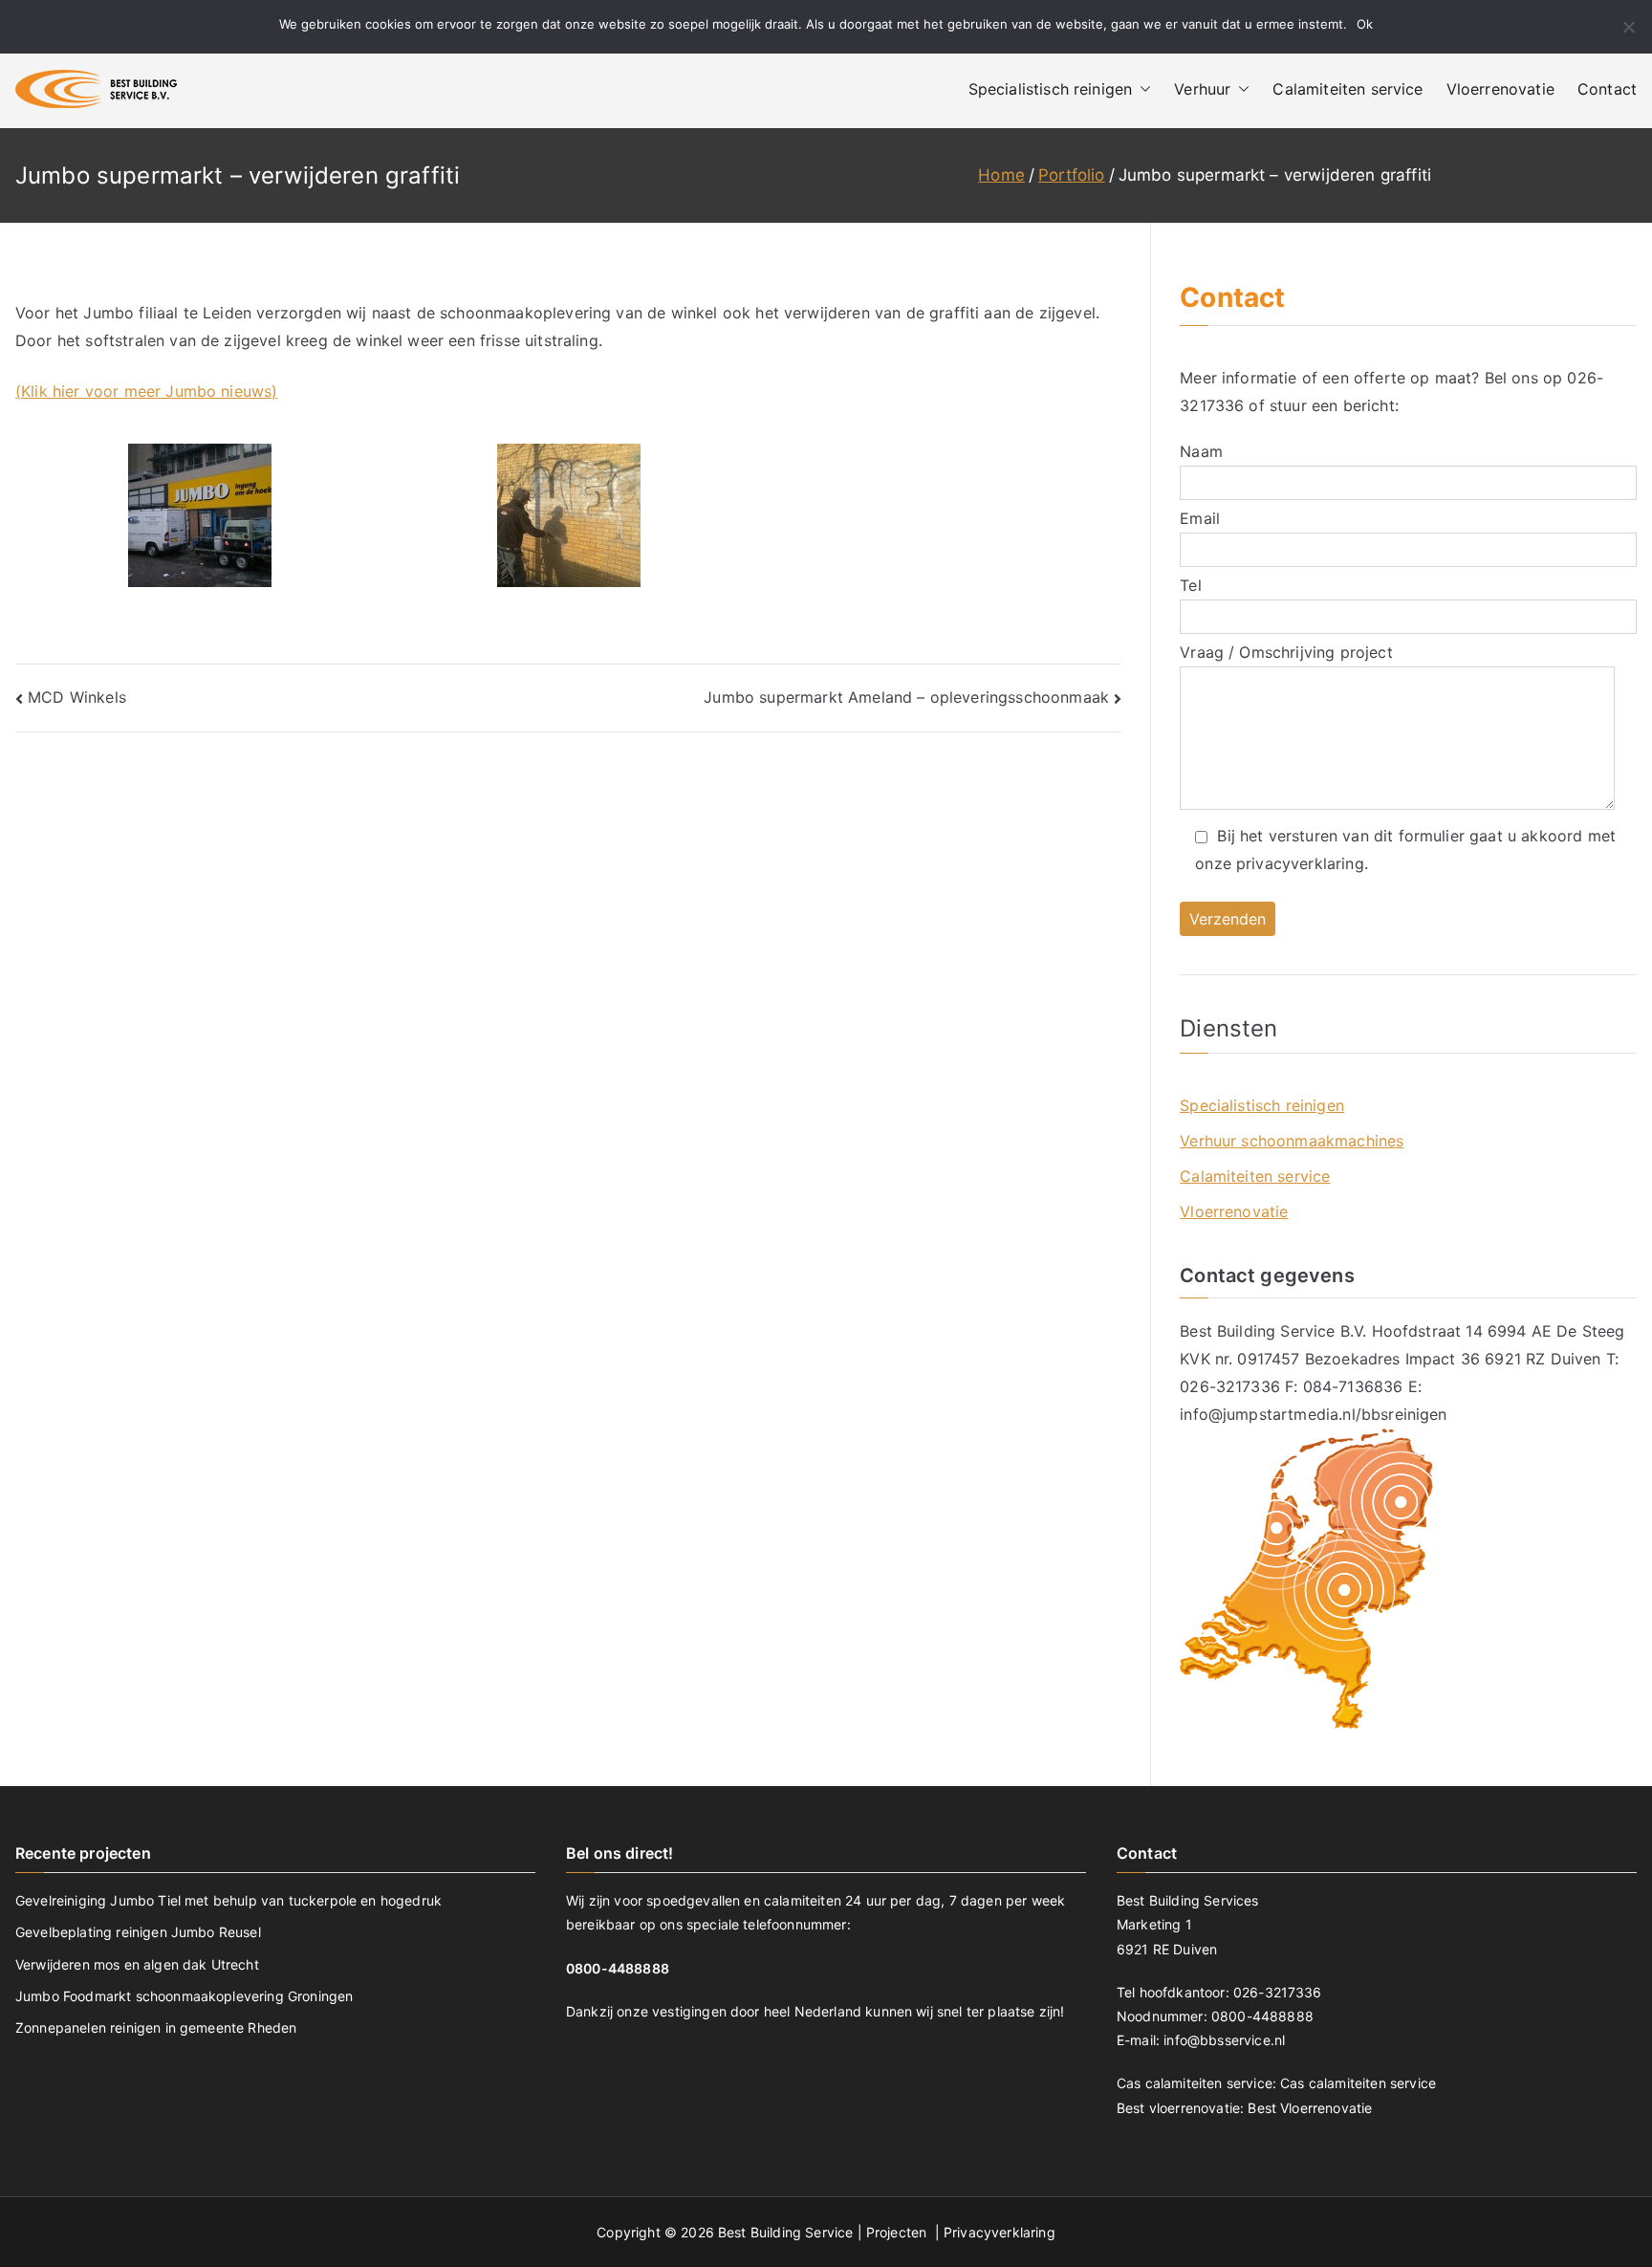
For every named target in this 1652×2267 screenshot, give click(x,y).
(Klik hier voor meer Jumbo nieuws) (146, 391)
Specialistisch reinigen (1051, 89)
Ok (1365, 24)
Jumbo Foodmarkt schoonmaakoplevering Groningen (184, 1996)
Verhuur (1202, 89)
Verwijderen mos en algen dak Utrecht (137, 1964)
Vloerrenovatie (1500, 89)
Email (1200, 518)
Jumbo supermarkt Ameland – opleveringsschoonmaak (906, 697)
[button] (1141, 89)
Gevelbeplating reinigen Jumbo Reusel (138, 1932)
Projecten (899, 2232)
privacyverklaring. (1302, 863)
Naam (1201, 451)
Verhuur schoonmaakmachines (1292, 1141)
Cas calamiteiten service (1358, 2083)
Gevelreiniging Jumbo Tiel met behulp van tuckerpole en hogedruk (228, 1900)
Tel (1190, 585)
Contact (1607, 89)
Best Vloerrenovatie (1310, 2108)
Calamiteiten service (1348, 89)
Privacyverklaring (1000, 2232)
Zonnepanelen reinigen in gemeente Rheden (156, 2027)
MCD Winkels (77, 697)
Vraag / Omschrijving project (1286, 652)
